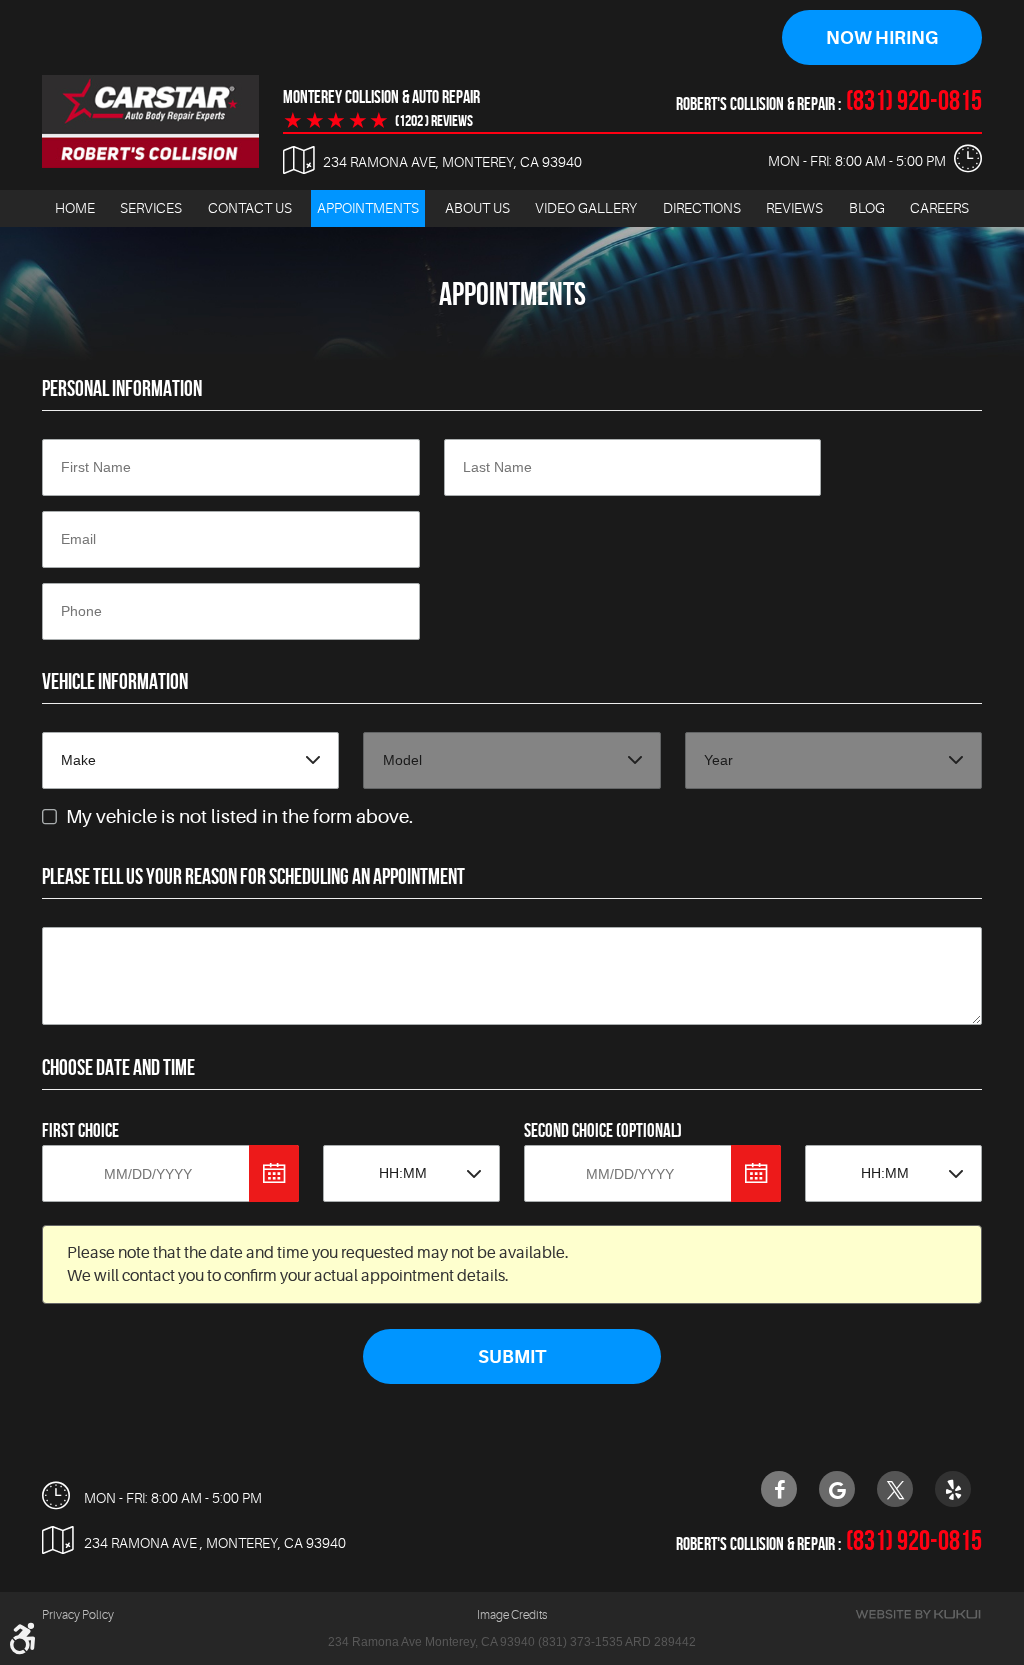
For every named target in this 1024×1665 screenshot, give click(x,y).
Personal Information (122, 388)
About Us (477, 208)
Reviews (794, 208)
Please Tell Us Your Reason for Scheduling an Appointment (253, 876)
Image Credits (512, 1615)
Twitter (895, 1489)
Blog (867, 208)
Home (75, 208)
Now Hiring (882, 38)
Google (837, 1489)
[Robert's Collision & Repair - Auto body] (150, 121)
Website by (918, 1614)
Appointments (368, 208)
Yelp (953, 1489)
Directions (702, 208)
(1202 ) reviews (434, 121)
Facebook (779, 1489)
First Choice (80, 1130)
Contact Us (250, 208)
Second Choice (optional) (603, 1130)
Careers (939, 208)
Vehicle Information (115, 681)
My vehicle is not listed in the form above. (239, 817)
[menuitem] (75, 208)
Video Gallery (586, 208)
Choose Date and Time (118, 1067)
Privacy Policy (78, 1615)
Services (151, 208)
